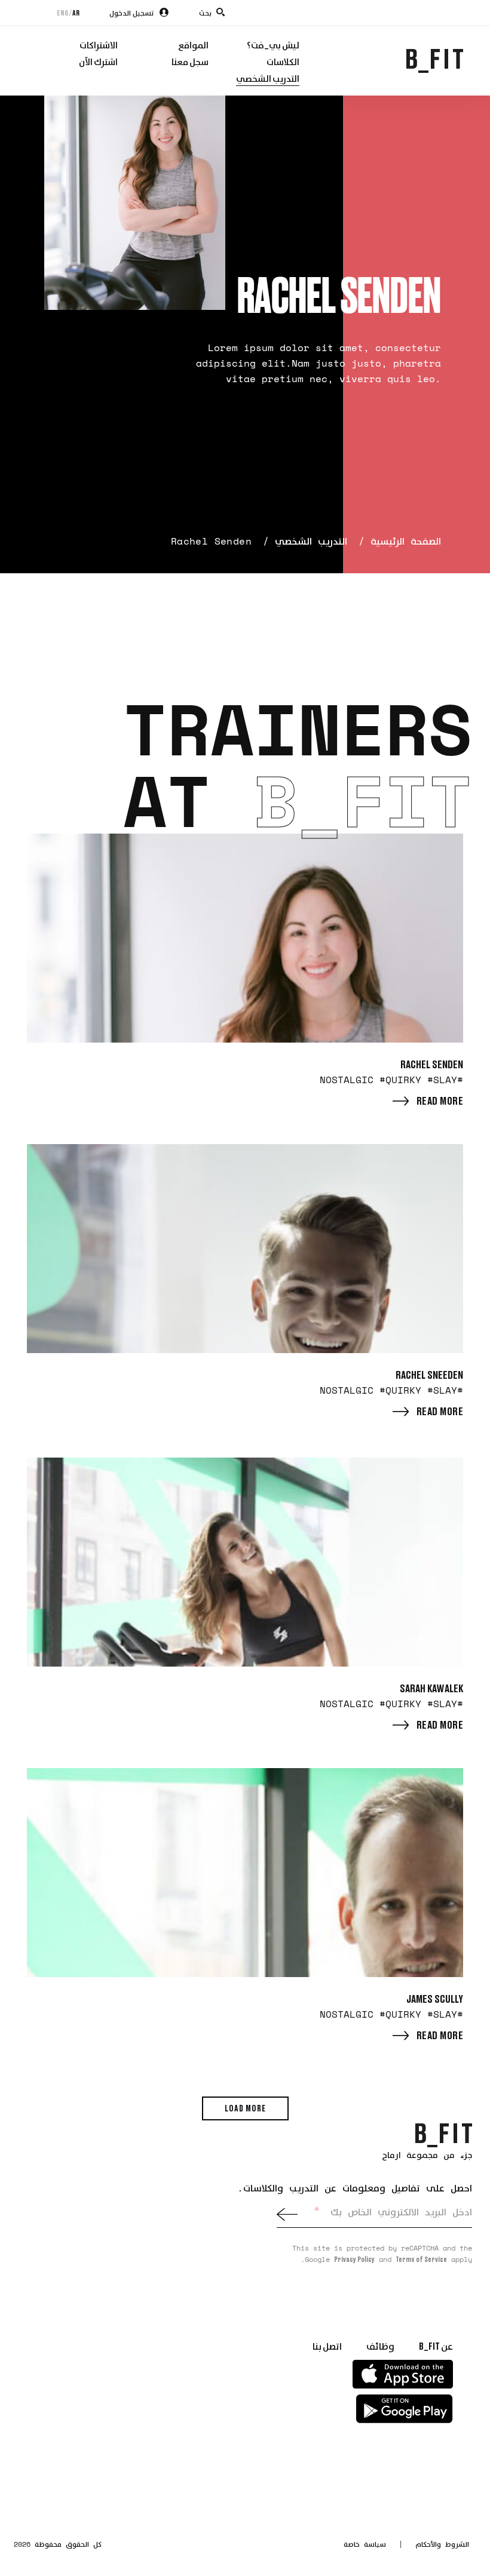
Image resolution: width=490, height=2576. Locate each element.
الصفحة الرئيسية (406, 541)
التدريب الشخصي (268, 78)
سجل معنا (190, 62)
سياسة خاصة (365, 2544)
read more (440, 1101)
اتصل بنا (327, 2346)
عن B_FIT (436, 2346)
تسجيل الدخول (132, 13)
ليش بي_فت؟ (273, 45)
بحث (205, 13)
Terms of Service (421, 2259)
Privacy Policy (354, 2259)
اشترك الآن (98, 62)
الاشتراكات (99, 45)
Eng (62, 13)
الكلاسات (283, 62)
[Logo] (444, 2134)
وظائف (380, 2346)
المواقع (193, 45)
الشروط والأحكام (442, 2544)
